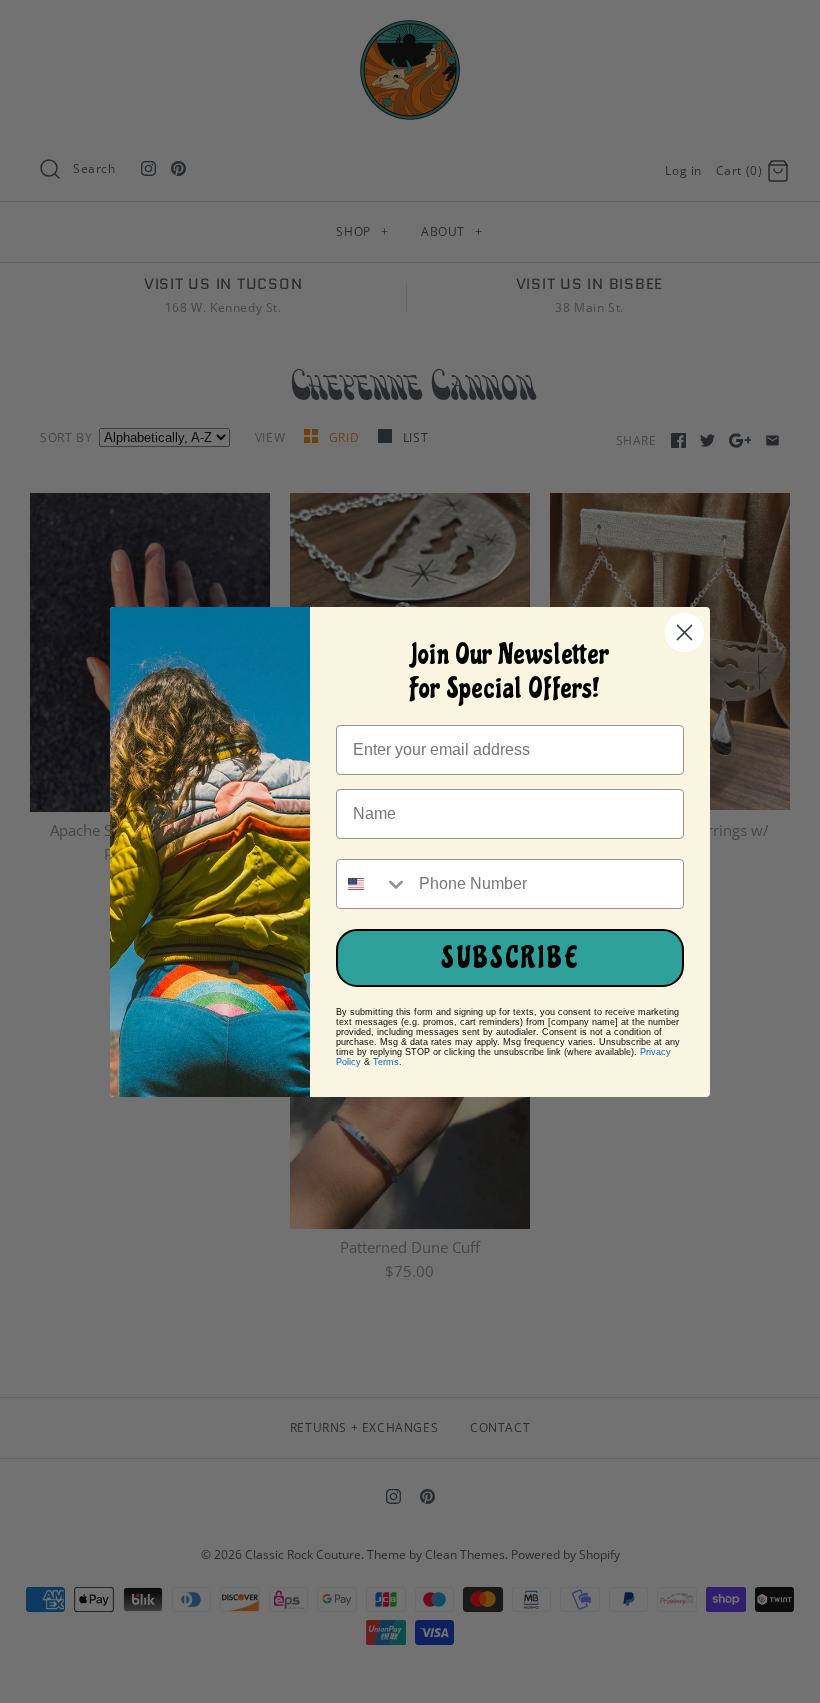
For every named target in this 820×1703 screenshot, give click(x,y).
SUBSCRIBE (510, 958)
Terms (386, 1062)
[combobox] (373, 884)
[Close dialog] (684, 632)
